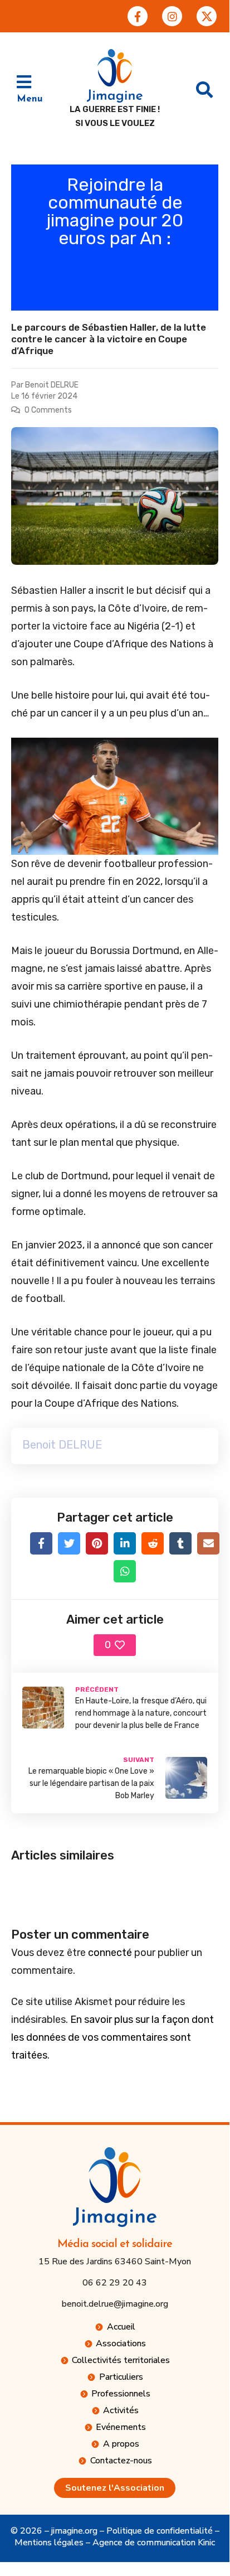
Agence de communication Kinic (154, 2543)
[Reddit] (153, 1543)
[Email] (208, 1543)
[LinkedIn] (125, 1543)
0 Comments (48, 410)
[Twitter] (69, 1543)
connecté (110, 1953)
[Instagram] (172, 16)
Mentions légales (49, 2543)
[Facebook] (41, 1543)
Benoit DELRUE (52, 385)
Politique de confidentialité (160, 2531)
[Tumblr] (180, 1543)
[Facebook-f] (138, 16)
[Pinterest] (97, 1543)
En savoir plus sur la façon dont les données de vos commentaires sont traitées (112, 2037)
